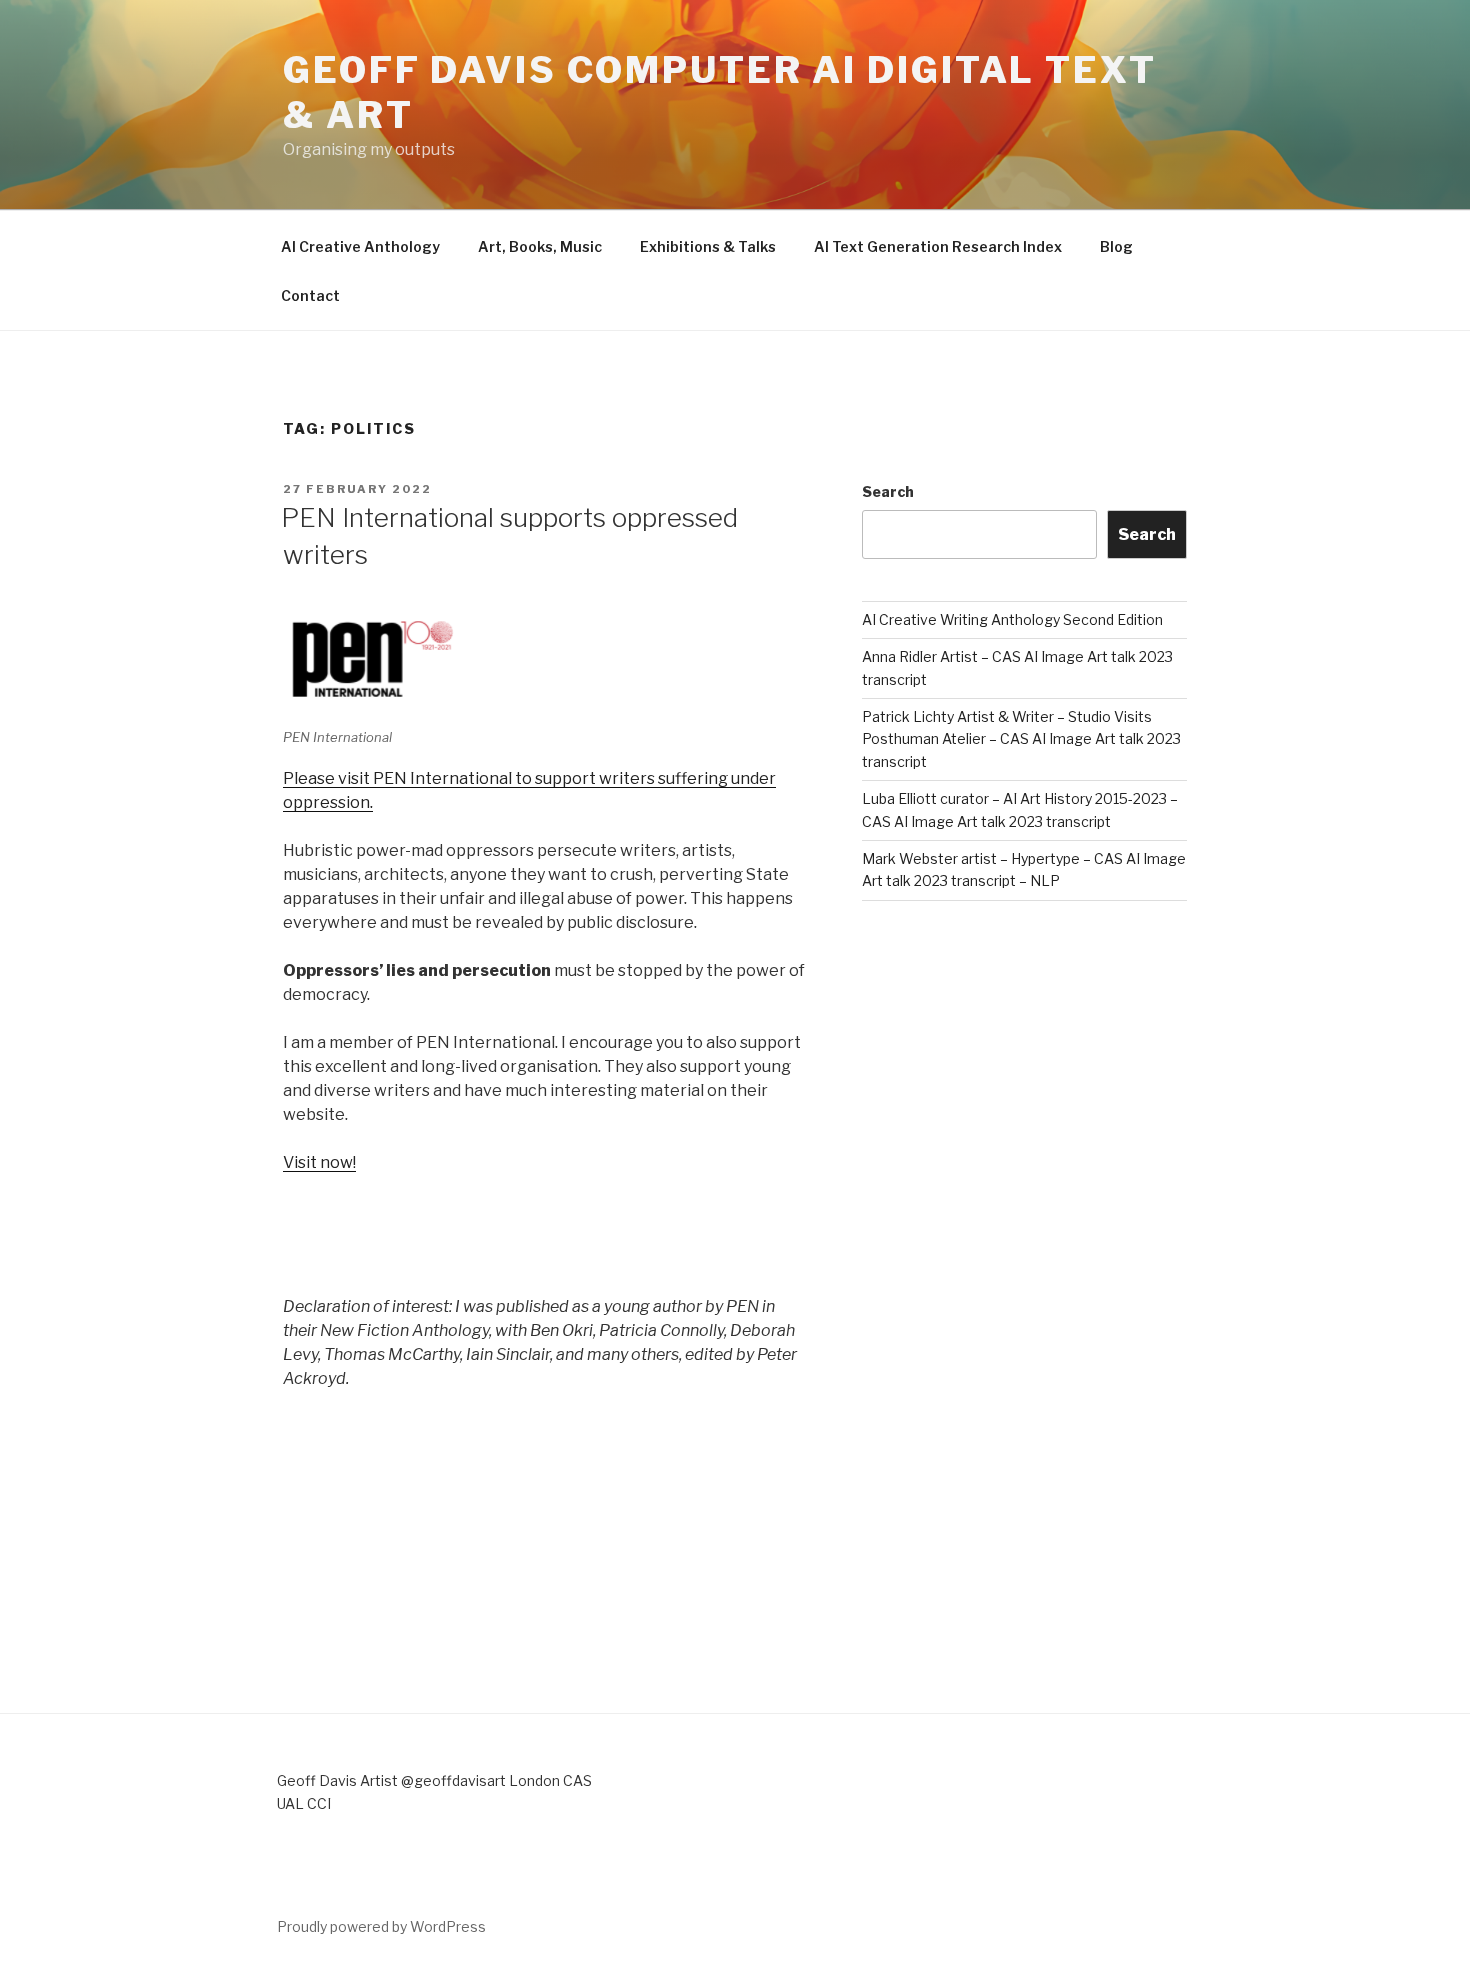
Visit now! (319, 1162)
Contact (310, 295)
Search (888, 491)
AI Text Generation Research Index (938, 246)
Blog (1116, 246)
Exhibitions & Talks (708, 246)
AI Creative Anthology (360, 246)
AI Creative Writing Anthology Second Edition (1012, 619)
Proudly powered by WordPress (381, 1926)
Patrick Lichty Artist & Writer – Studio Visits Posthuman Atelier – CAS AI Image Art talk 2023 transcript (1021, 739)
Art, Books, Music (540, 246)
